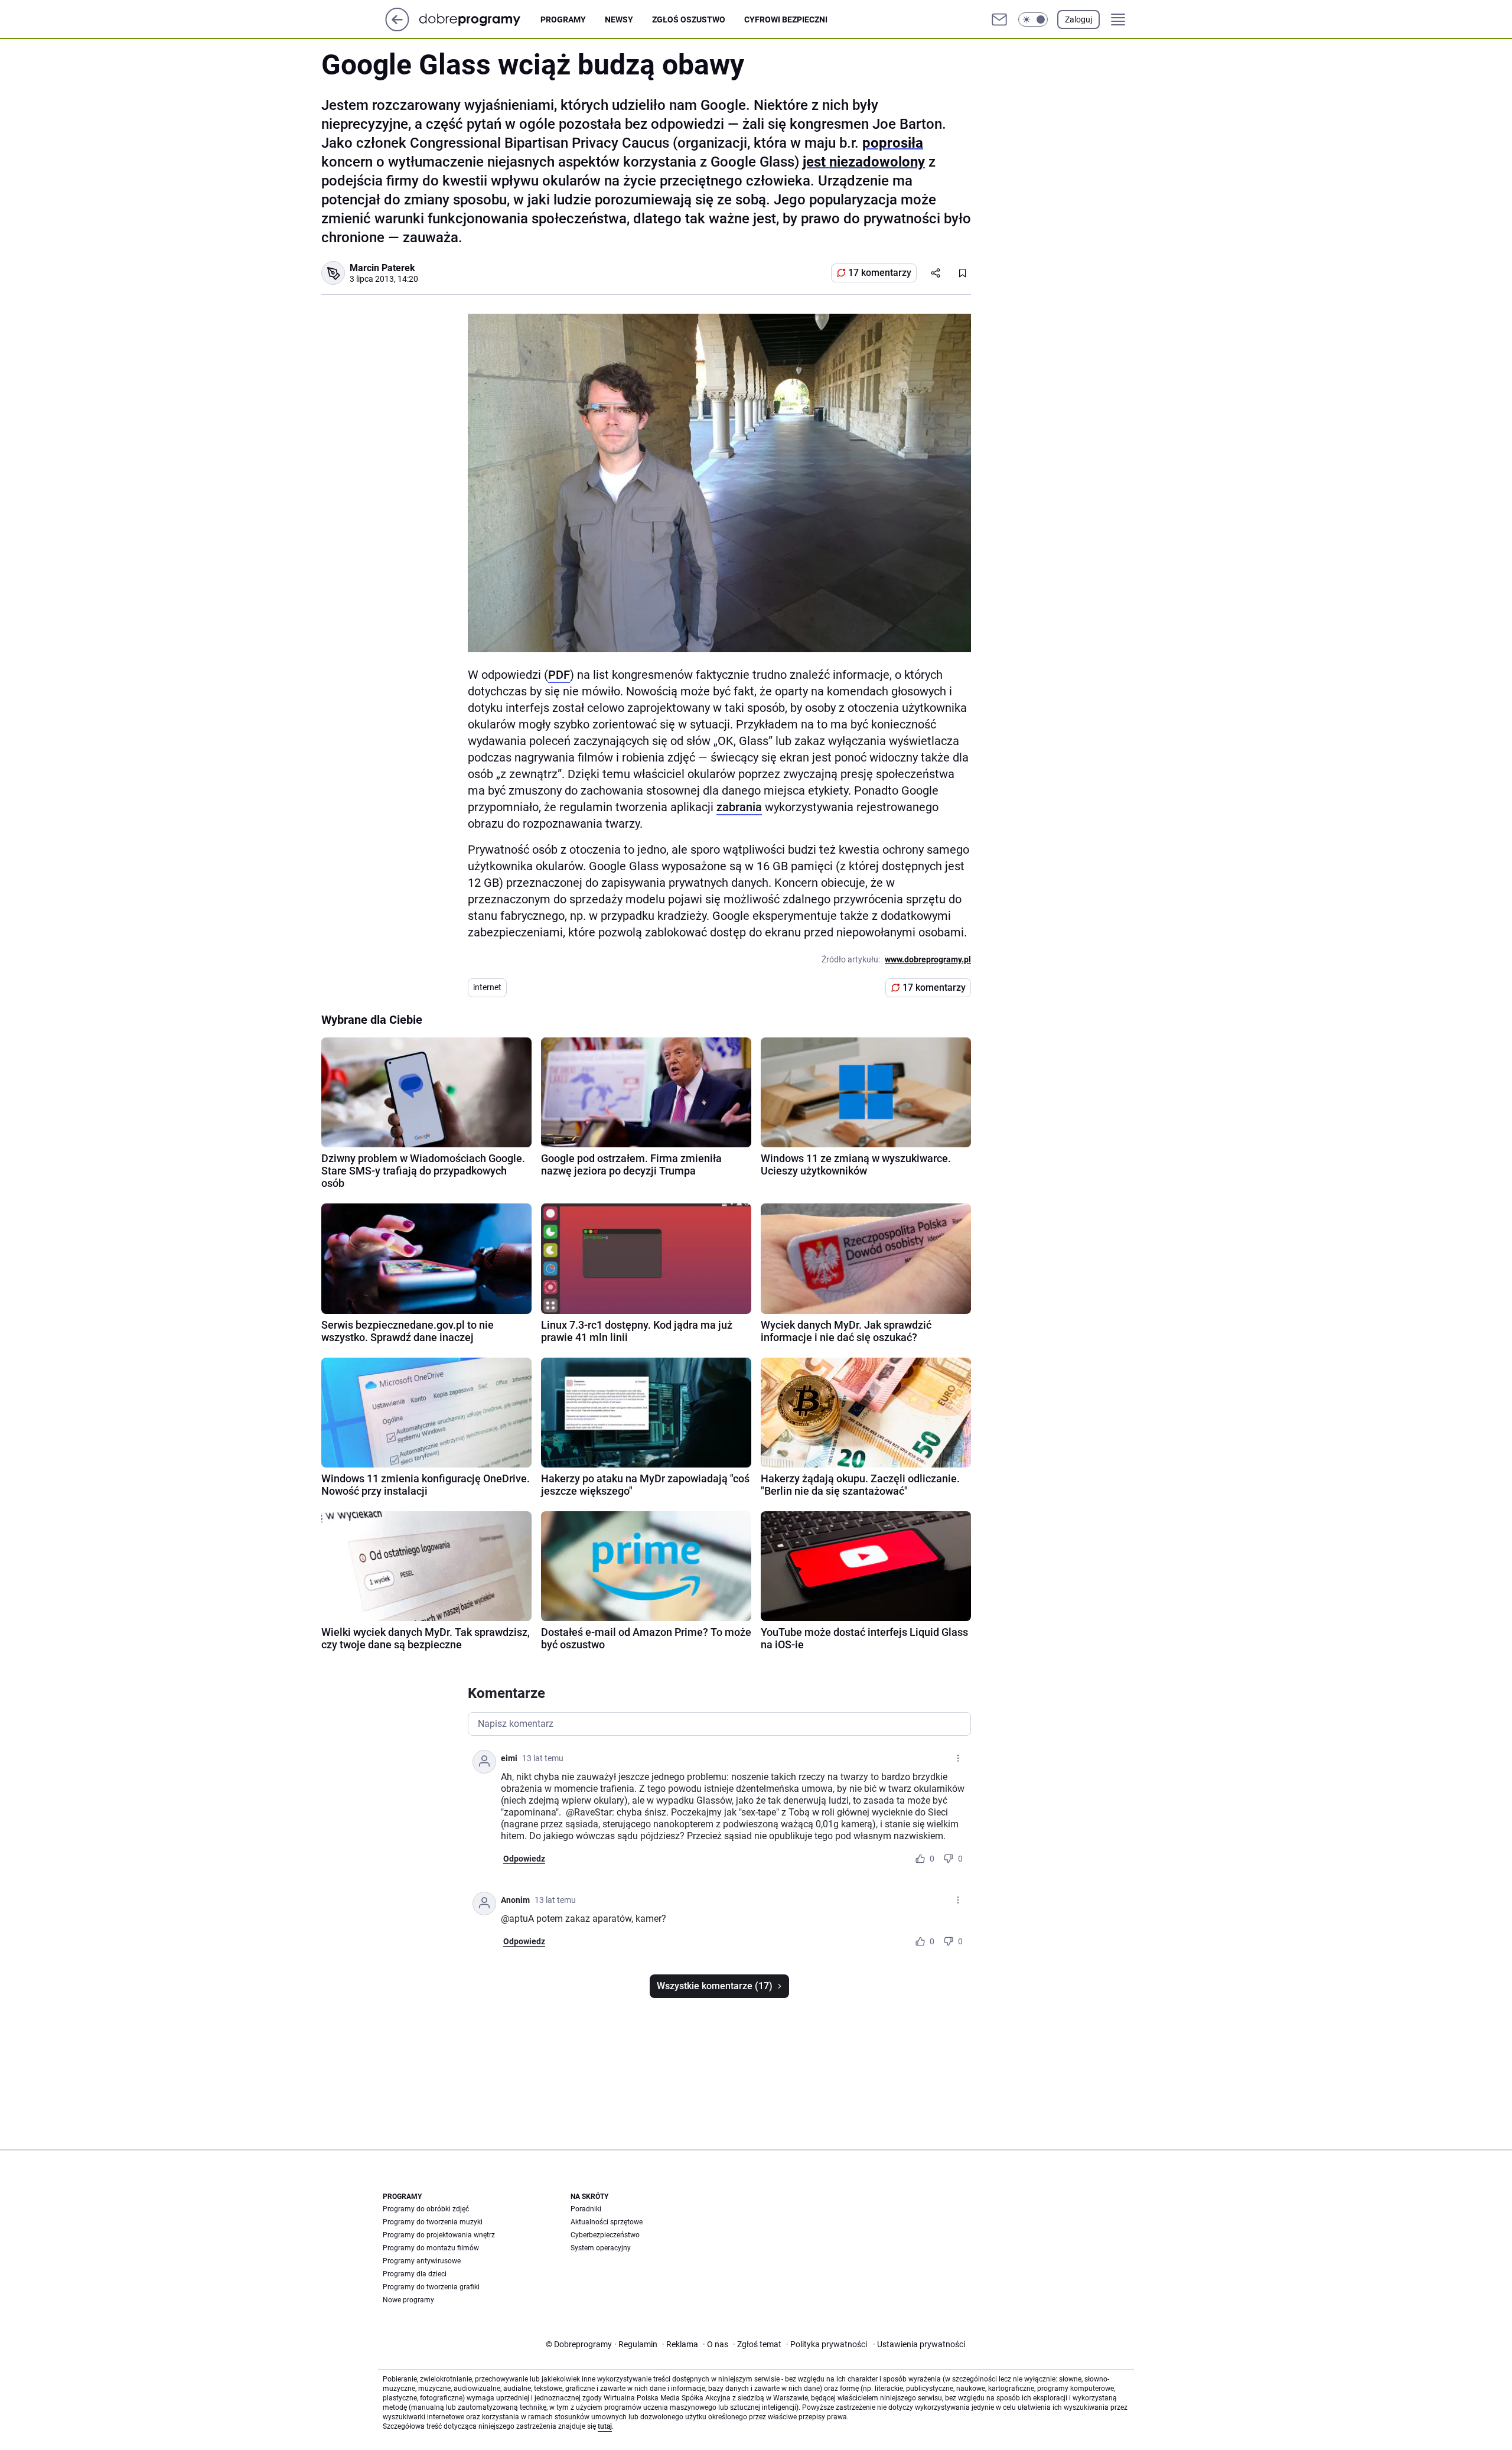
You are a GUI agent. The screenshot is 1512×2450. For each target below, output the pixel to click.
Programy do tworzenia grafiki (431, 2287)
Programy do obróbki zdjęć (426, 2209)
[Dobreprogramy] (479, 19)
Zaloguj (1078, 19)
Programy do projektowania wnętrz (439, 2235)
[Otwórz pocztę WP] (999, 19)
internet (487, 987)
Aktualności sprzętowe (607, 2222)
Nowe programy (408, 2300)
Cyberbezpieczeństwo (605, 2235)
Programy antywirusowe (422, 2261)
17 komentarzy (880, 273)
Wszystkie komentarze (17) (715, 1986)
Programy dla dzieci (415, 2274)
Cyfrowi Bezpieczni (786, 19)
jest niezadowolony (864, 162)
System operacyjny (601, 2248)
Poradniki (586, 2209)
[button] (1033, 19)
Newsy (619, 19)
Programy (563, 19)
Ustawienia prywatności (919, 2344)
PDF (559, 675)
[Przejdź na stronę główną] (397, 28)
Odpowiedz (524, 1859)
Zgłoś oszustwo (689, 19)
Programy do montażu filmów (431, 2248)
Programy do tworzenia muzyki (433, 2222)
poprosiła (893, 143)
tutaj (605, 2426)
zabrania (739, 807)
